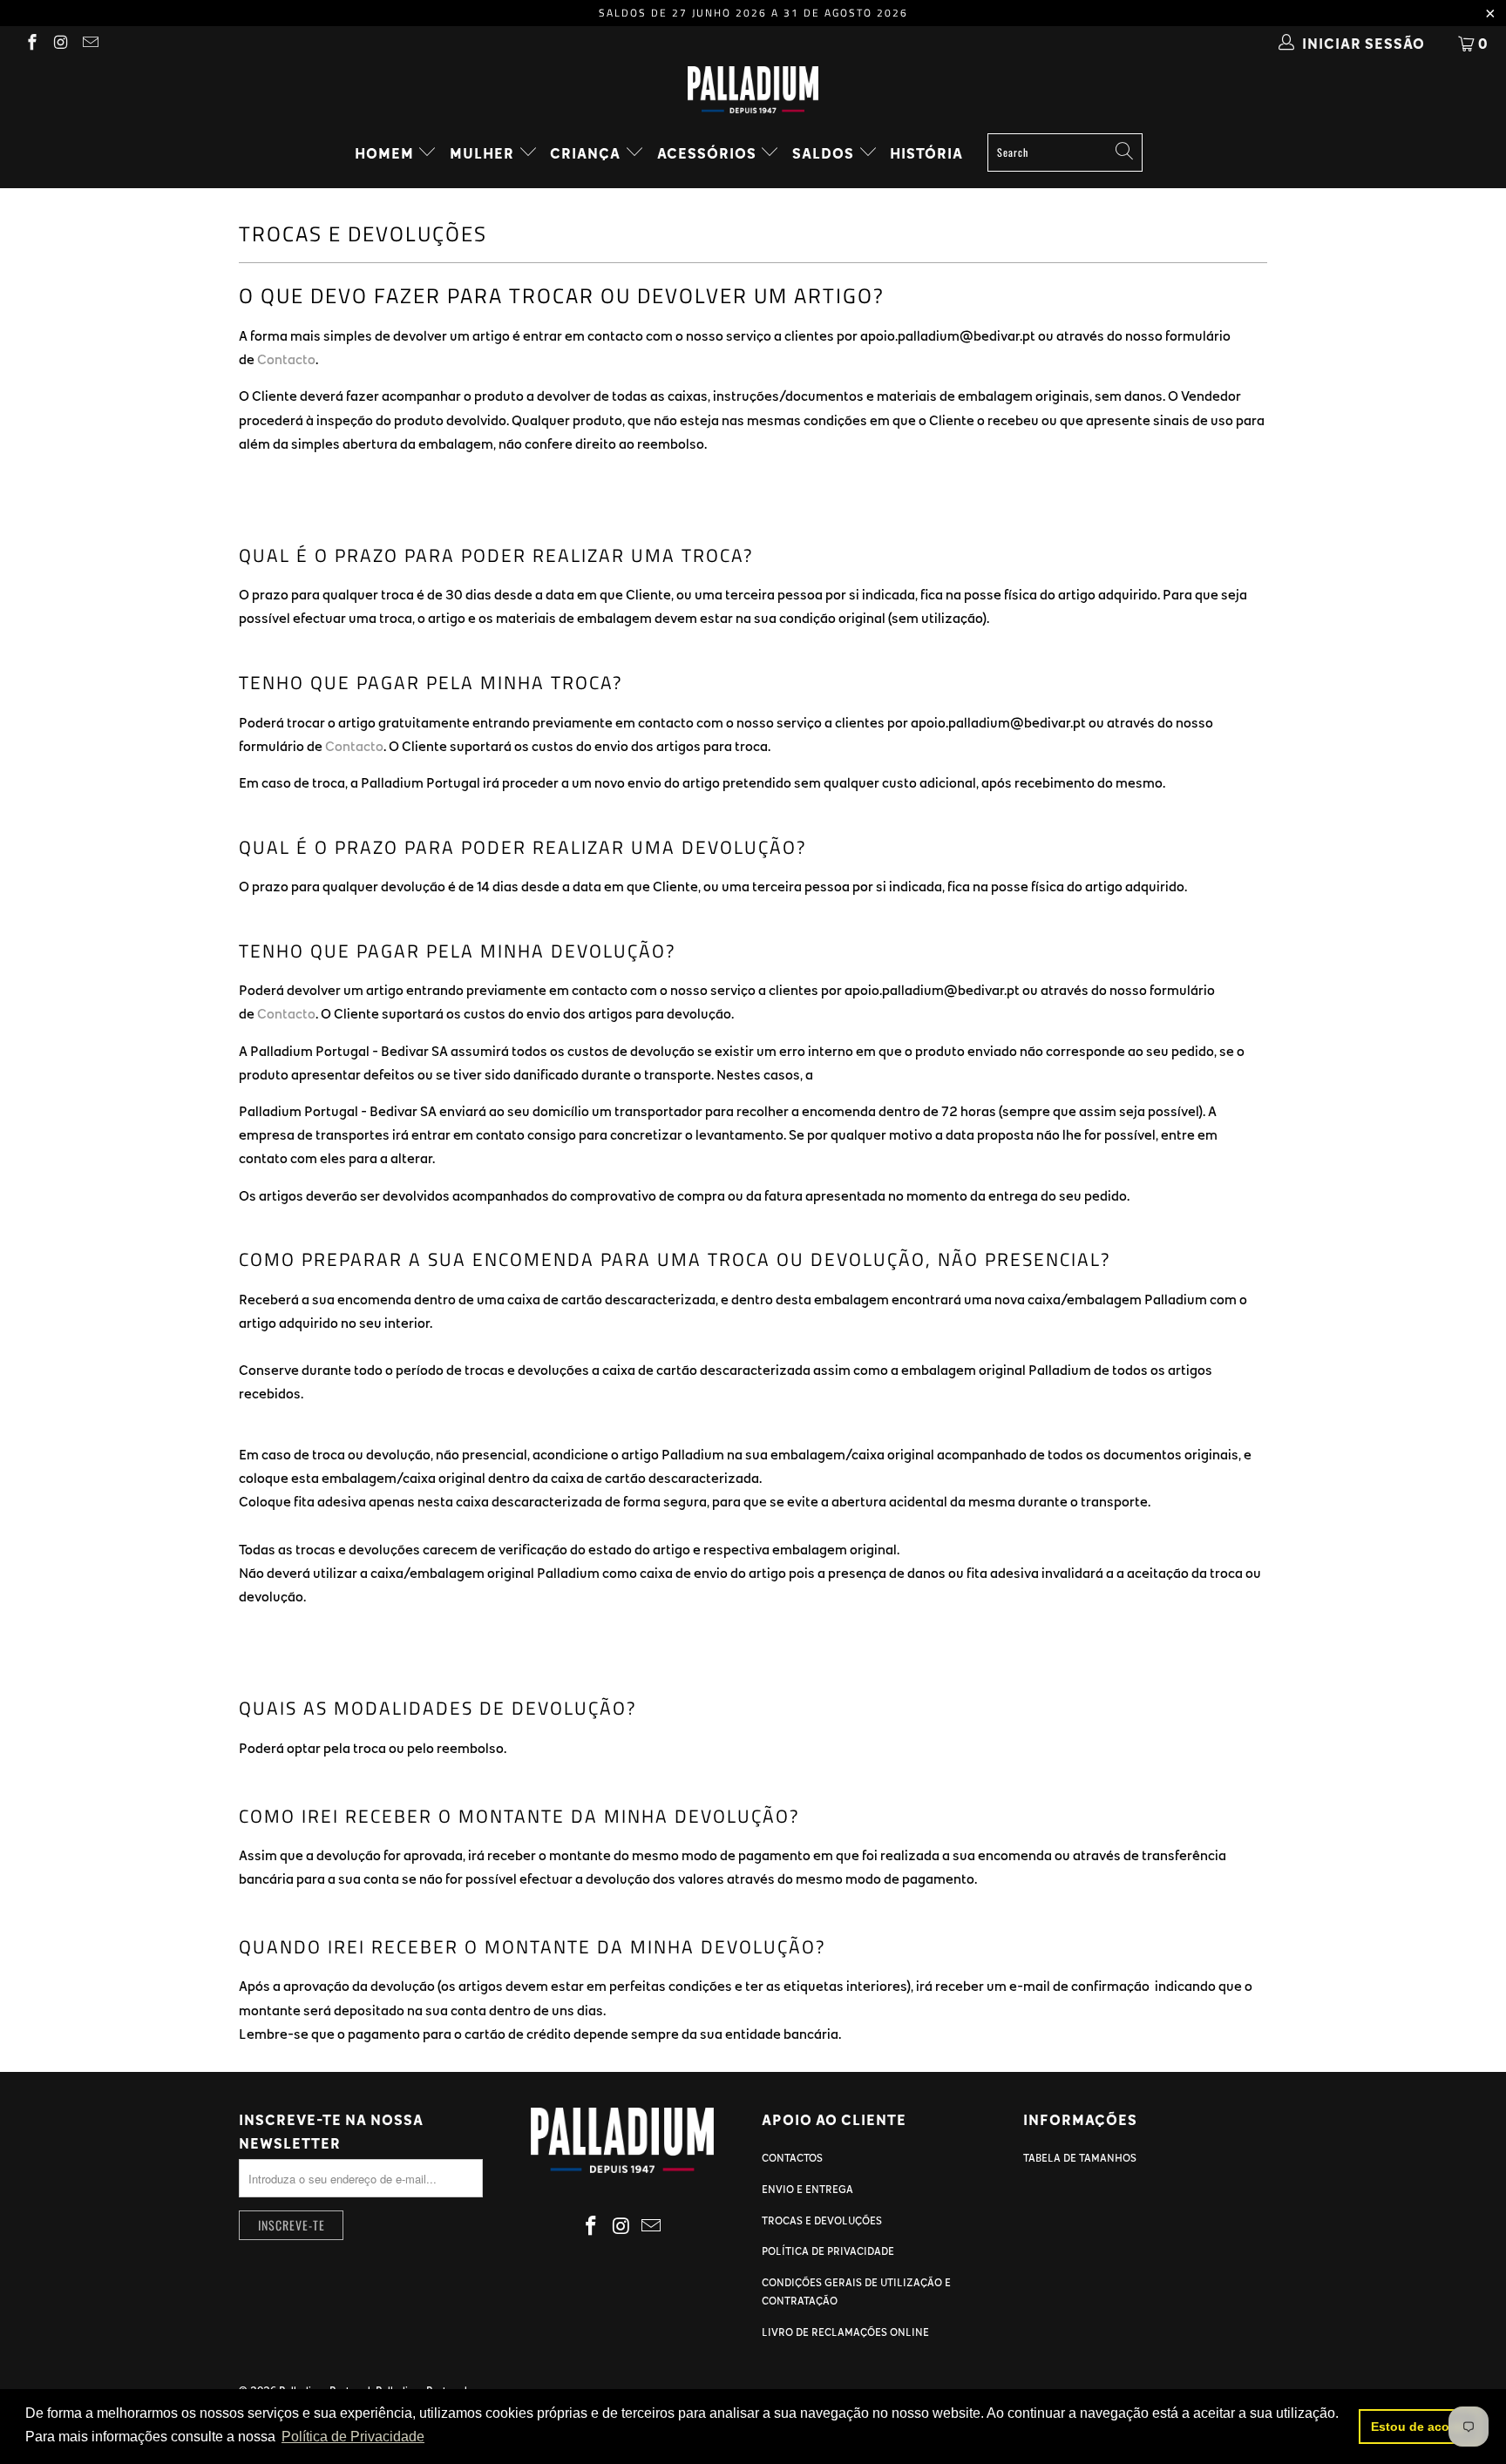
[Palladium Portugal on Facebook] (31, 44)
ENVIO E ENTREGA (807, 2189)
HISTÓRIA (926, 153)
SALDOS (825, 153)
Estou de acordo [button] (1420, 2427)
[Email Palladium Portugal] (89, 44)
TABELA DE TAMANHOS (1080, 2157)
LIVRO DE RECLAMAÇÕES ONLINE (845, 2332)
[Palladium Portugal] (753, 90)
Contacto (286, 359)
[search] (1065, 152)
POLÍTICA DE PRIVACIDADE (828, 2251)
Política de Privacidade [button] (353, 2437)
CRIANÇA (587, 153)
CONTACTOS (792, 2157)
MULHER (484, 153)
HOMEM (386, 153)
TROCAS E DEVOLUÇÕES (822, 2220)
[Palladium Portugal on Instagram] (61, 44)
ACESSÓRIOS (709, 153)
